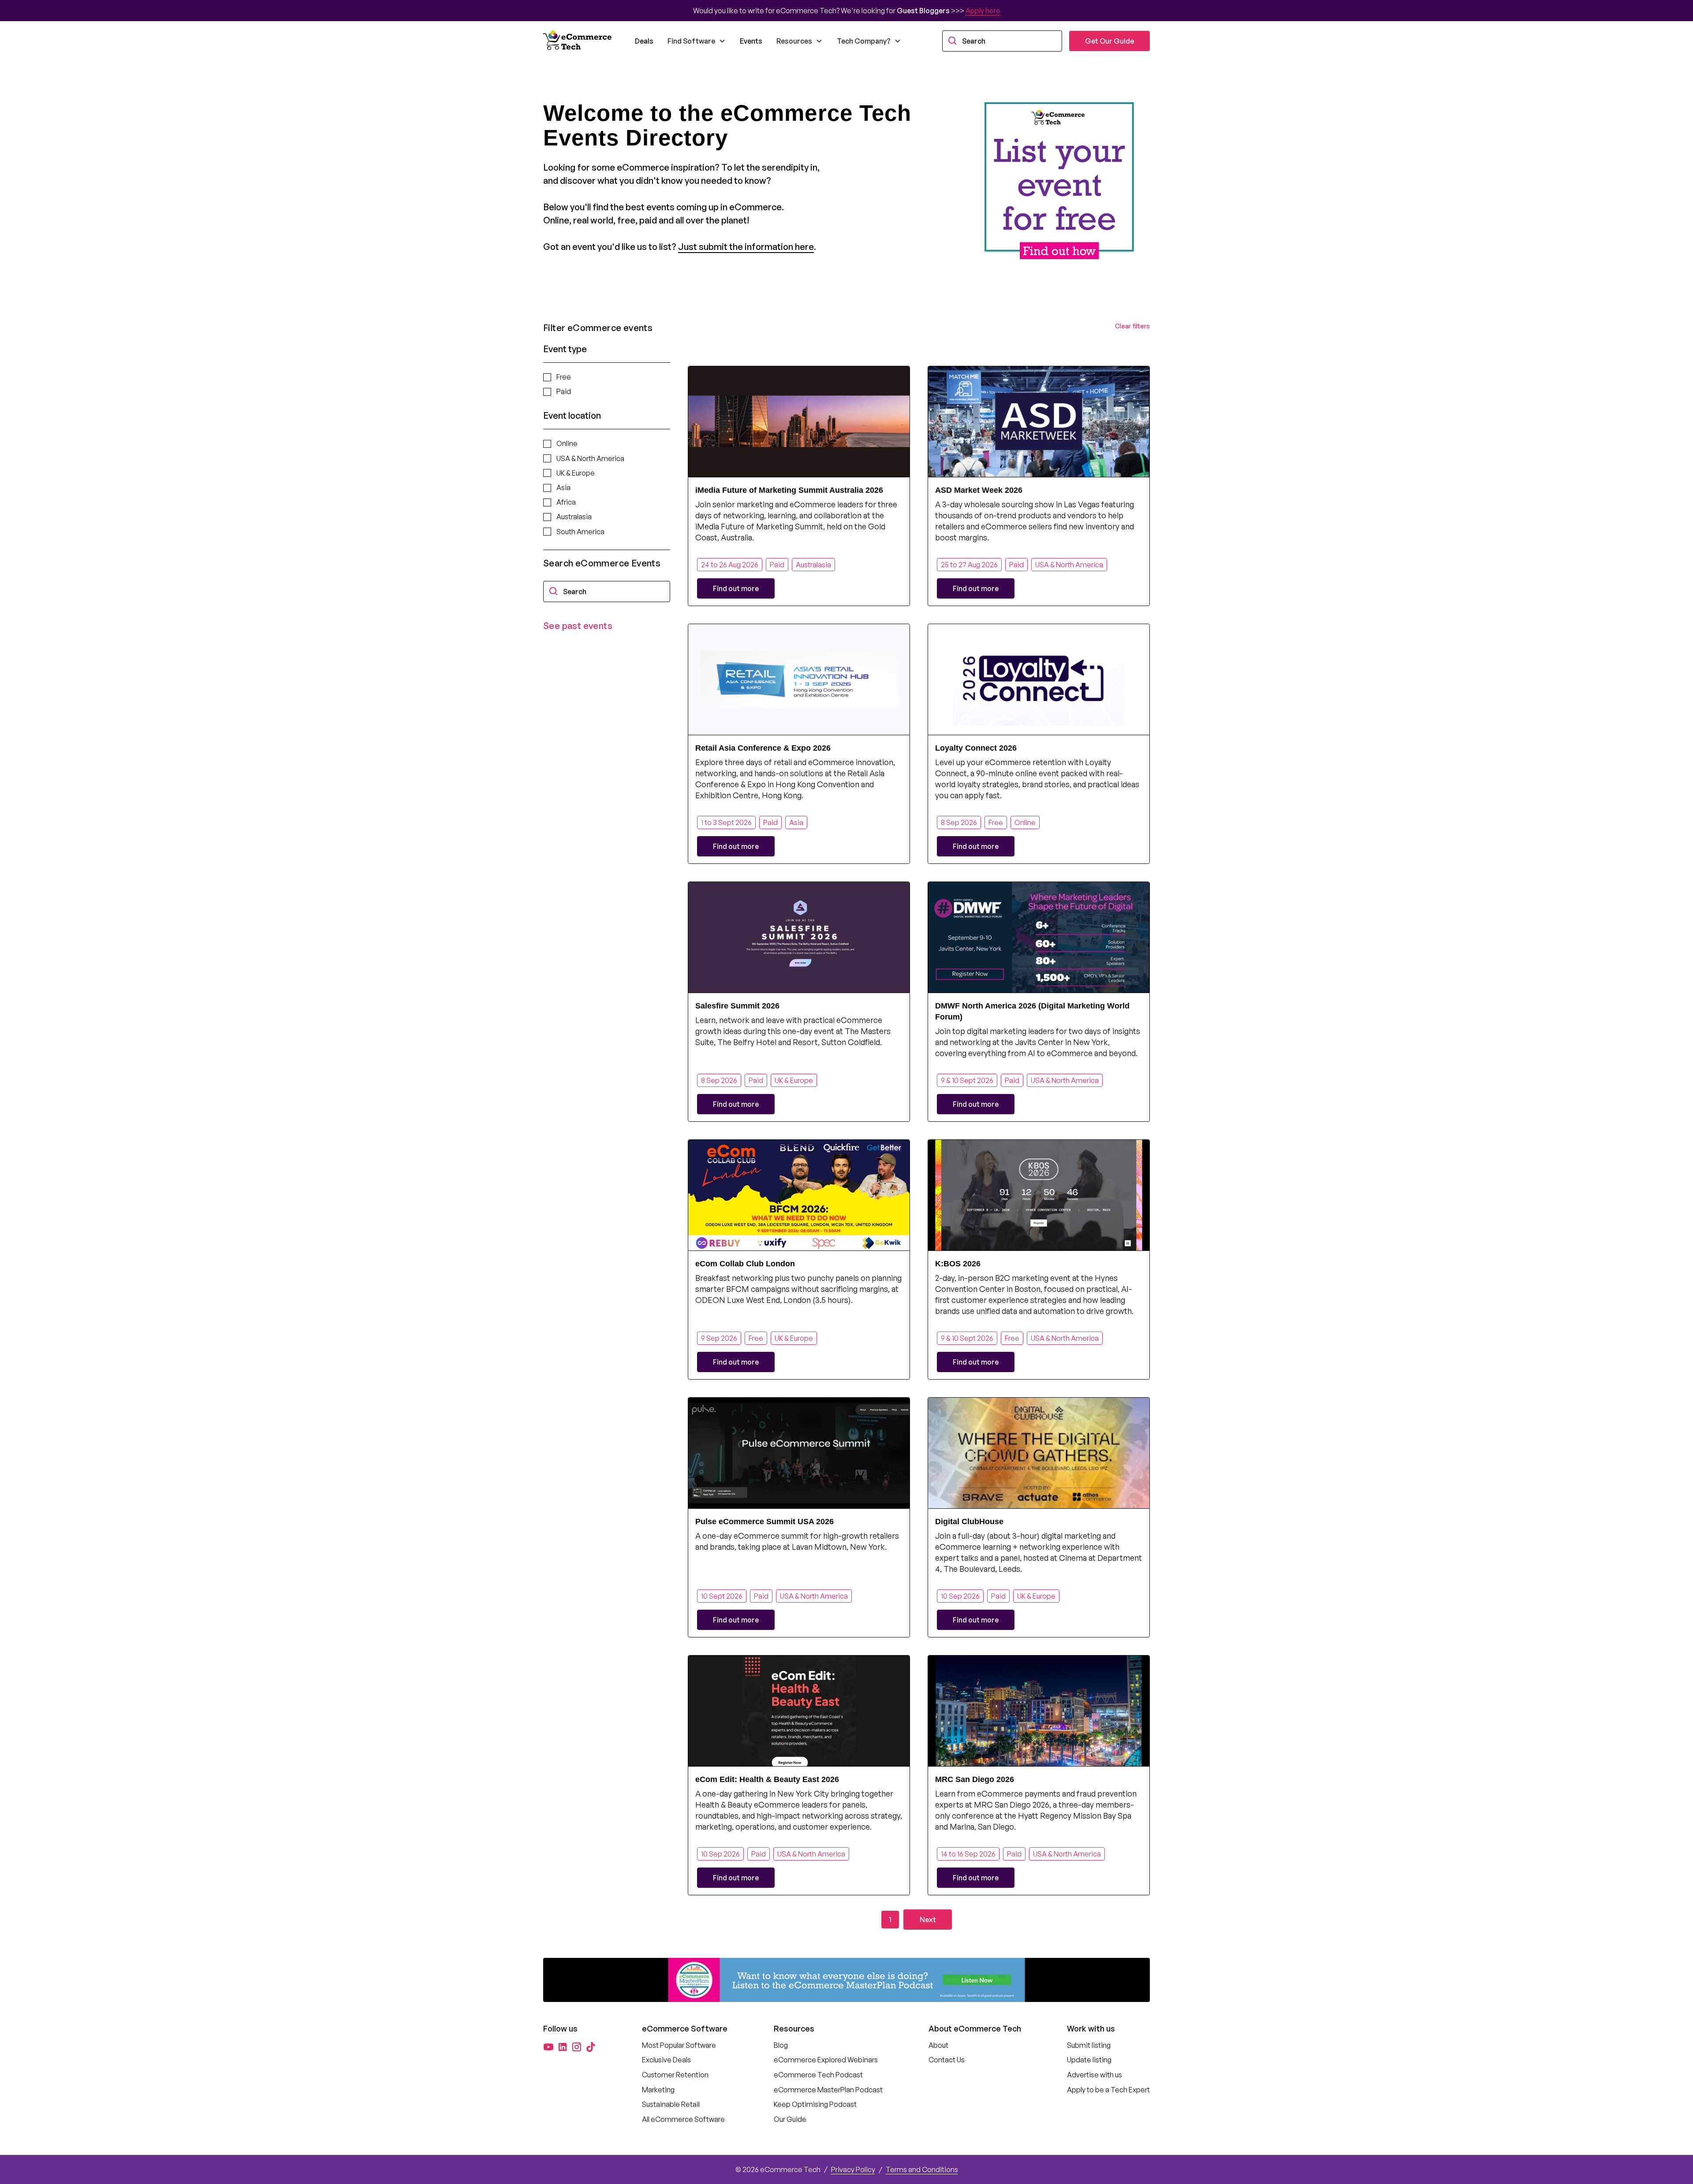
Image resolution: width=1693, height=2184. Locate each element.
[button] (697, 41)
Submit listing (1089, 2045)
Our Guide (790, 2119)
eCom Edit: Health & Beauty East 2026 (767, 1779)
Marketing (658, 2090)
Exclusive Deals (666, 2060)
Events (751, 41)
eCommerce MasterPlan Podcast (828, 2090)
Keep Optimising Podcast (815, 2104)
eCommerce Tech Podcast (818, 2075)
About (938, 2045)
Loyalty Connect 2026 (976, 748)
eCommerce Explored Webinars (826, 2060)
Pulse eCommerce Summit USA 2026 (764, 1522)
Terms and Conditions (922, 2169)
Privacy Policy (853, 2169)
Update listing (1089, 2060)
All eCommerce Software (683, 2119)
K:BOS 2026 (958, 1264)
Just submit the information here (746, 247)
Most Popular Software (679, 2045)
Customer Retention (675, 2075)
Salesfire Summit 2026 (737, 1006)
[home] (578, 41)
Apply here (983, 11)
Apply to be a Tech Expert (1108, 2090)
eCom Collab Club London (745, 1264)
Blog (781, 2045)
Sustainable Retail (671, 2104)
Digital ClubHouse (969, 1522)
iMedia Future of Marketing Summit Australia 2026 (789, 490)
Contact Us (947, 2060)
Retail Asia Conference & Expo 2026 (763, 748)
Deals (644, 41)
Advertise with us (1094, 2075)
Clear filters (1132, 326)
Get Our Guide (1109, 41)
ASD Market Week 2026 (979, 490)
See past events (578, 626)
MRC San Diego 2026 (975, 1779)
